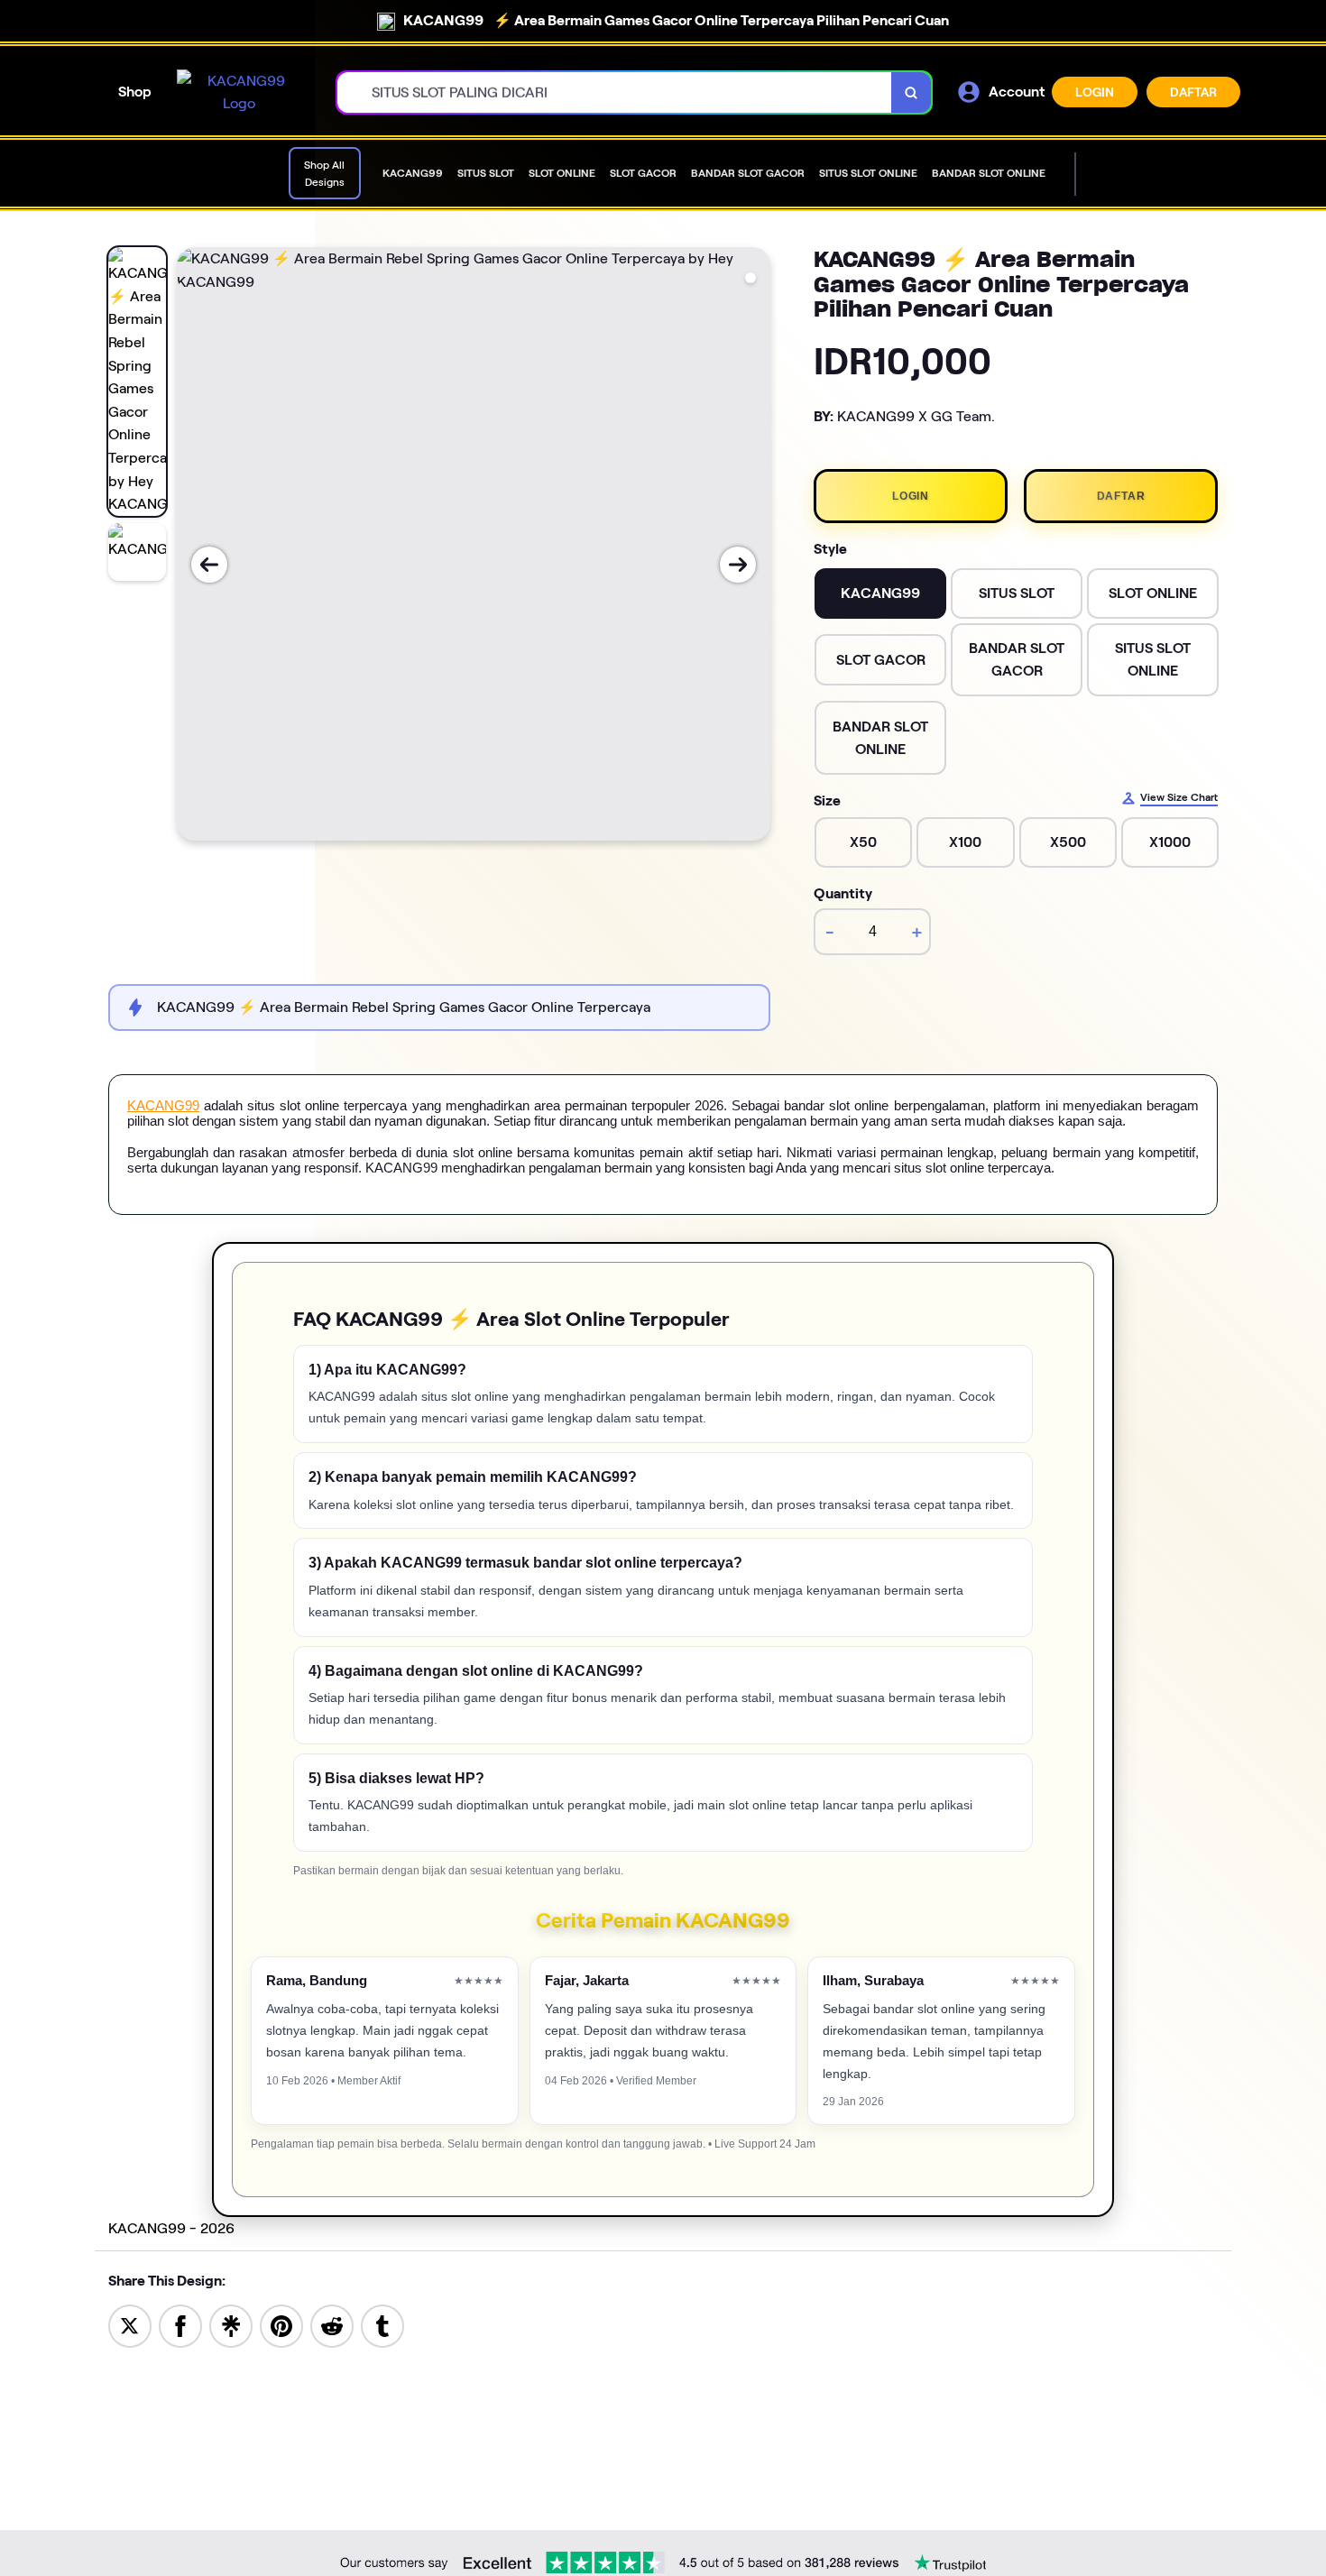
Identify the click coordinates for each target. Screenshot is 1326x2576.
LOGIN (1095, 92)
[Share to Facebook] (180, 2325)
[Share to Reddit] (332, 2325)
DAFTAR (1193, 92)
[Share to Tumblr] (382, 2325)
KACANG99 (163, 1105)
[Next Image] (738, 565)
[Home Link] (239, 92)
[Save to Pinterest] (281, 2325)
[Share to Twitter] (130, 2325)
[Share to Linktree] (231, 2325)
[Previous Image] (209, 565)
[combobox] (615, 92)
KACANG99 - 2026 (171, 2228)
